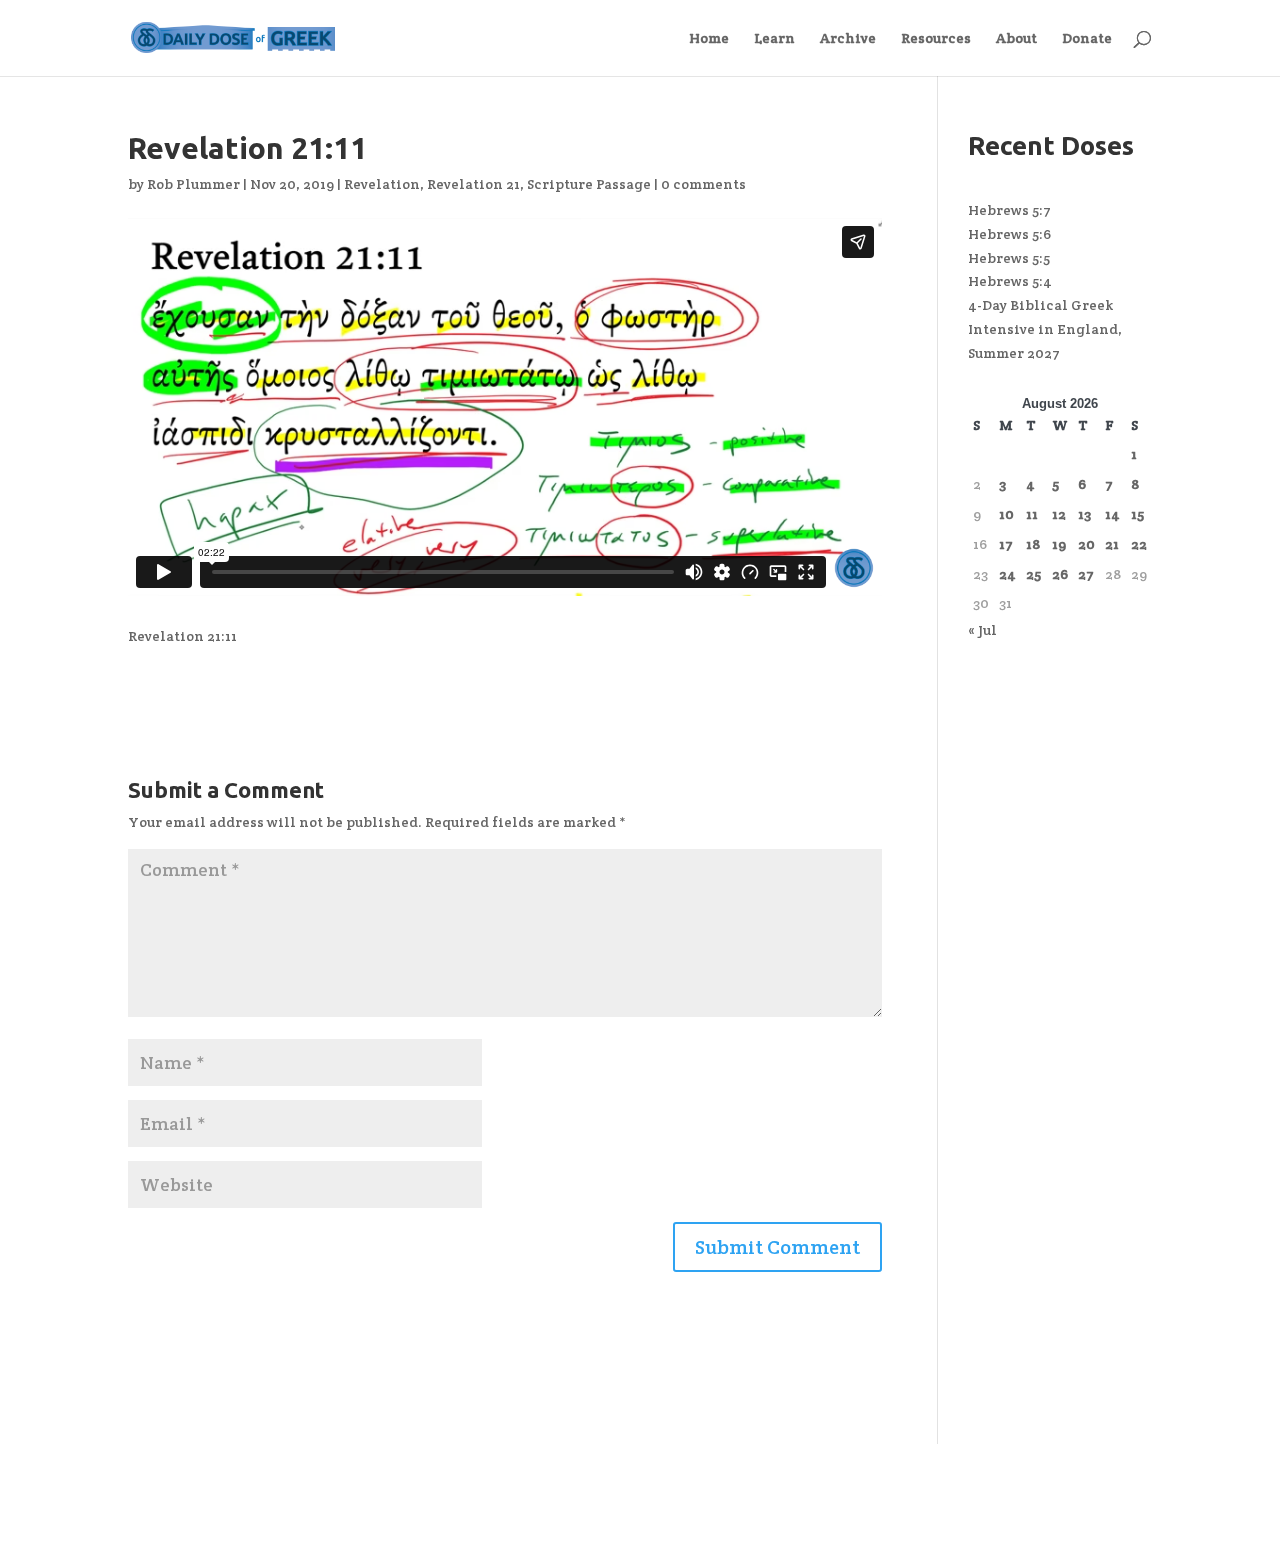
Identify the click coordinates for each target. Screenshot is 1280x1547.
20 (1086, 544)
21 (1112, 544)
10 (1006, 514)
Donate (1087, 39)
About (1016, 39)
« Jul (982, 630)
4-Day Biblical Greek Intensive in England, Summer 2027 (1045, 329)
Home (709, 39)
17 (1006, 544)
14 (1112, 514)
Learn (774, 39)
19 (1059, 544)
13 (1084, 514)
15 (1137, 514)
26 (1060, 574)
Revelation (382, 184)
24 (1007, 574)
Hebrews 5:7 (1009, 210)
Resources (936, 39)
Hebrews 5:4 (1010, 281)
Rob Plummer (193, 184)
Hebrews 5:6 (1009, 234)
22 (1139, 544)
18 (1033, 544)
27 (1086, 574)
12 (1059, 514)
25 (1033, 574)
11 (1032, 514)
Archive (848, 39)
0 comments (703, 184)
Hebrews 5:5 (1009, 258)
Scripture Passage (589, 184)
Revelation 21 (473, 184)
